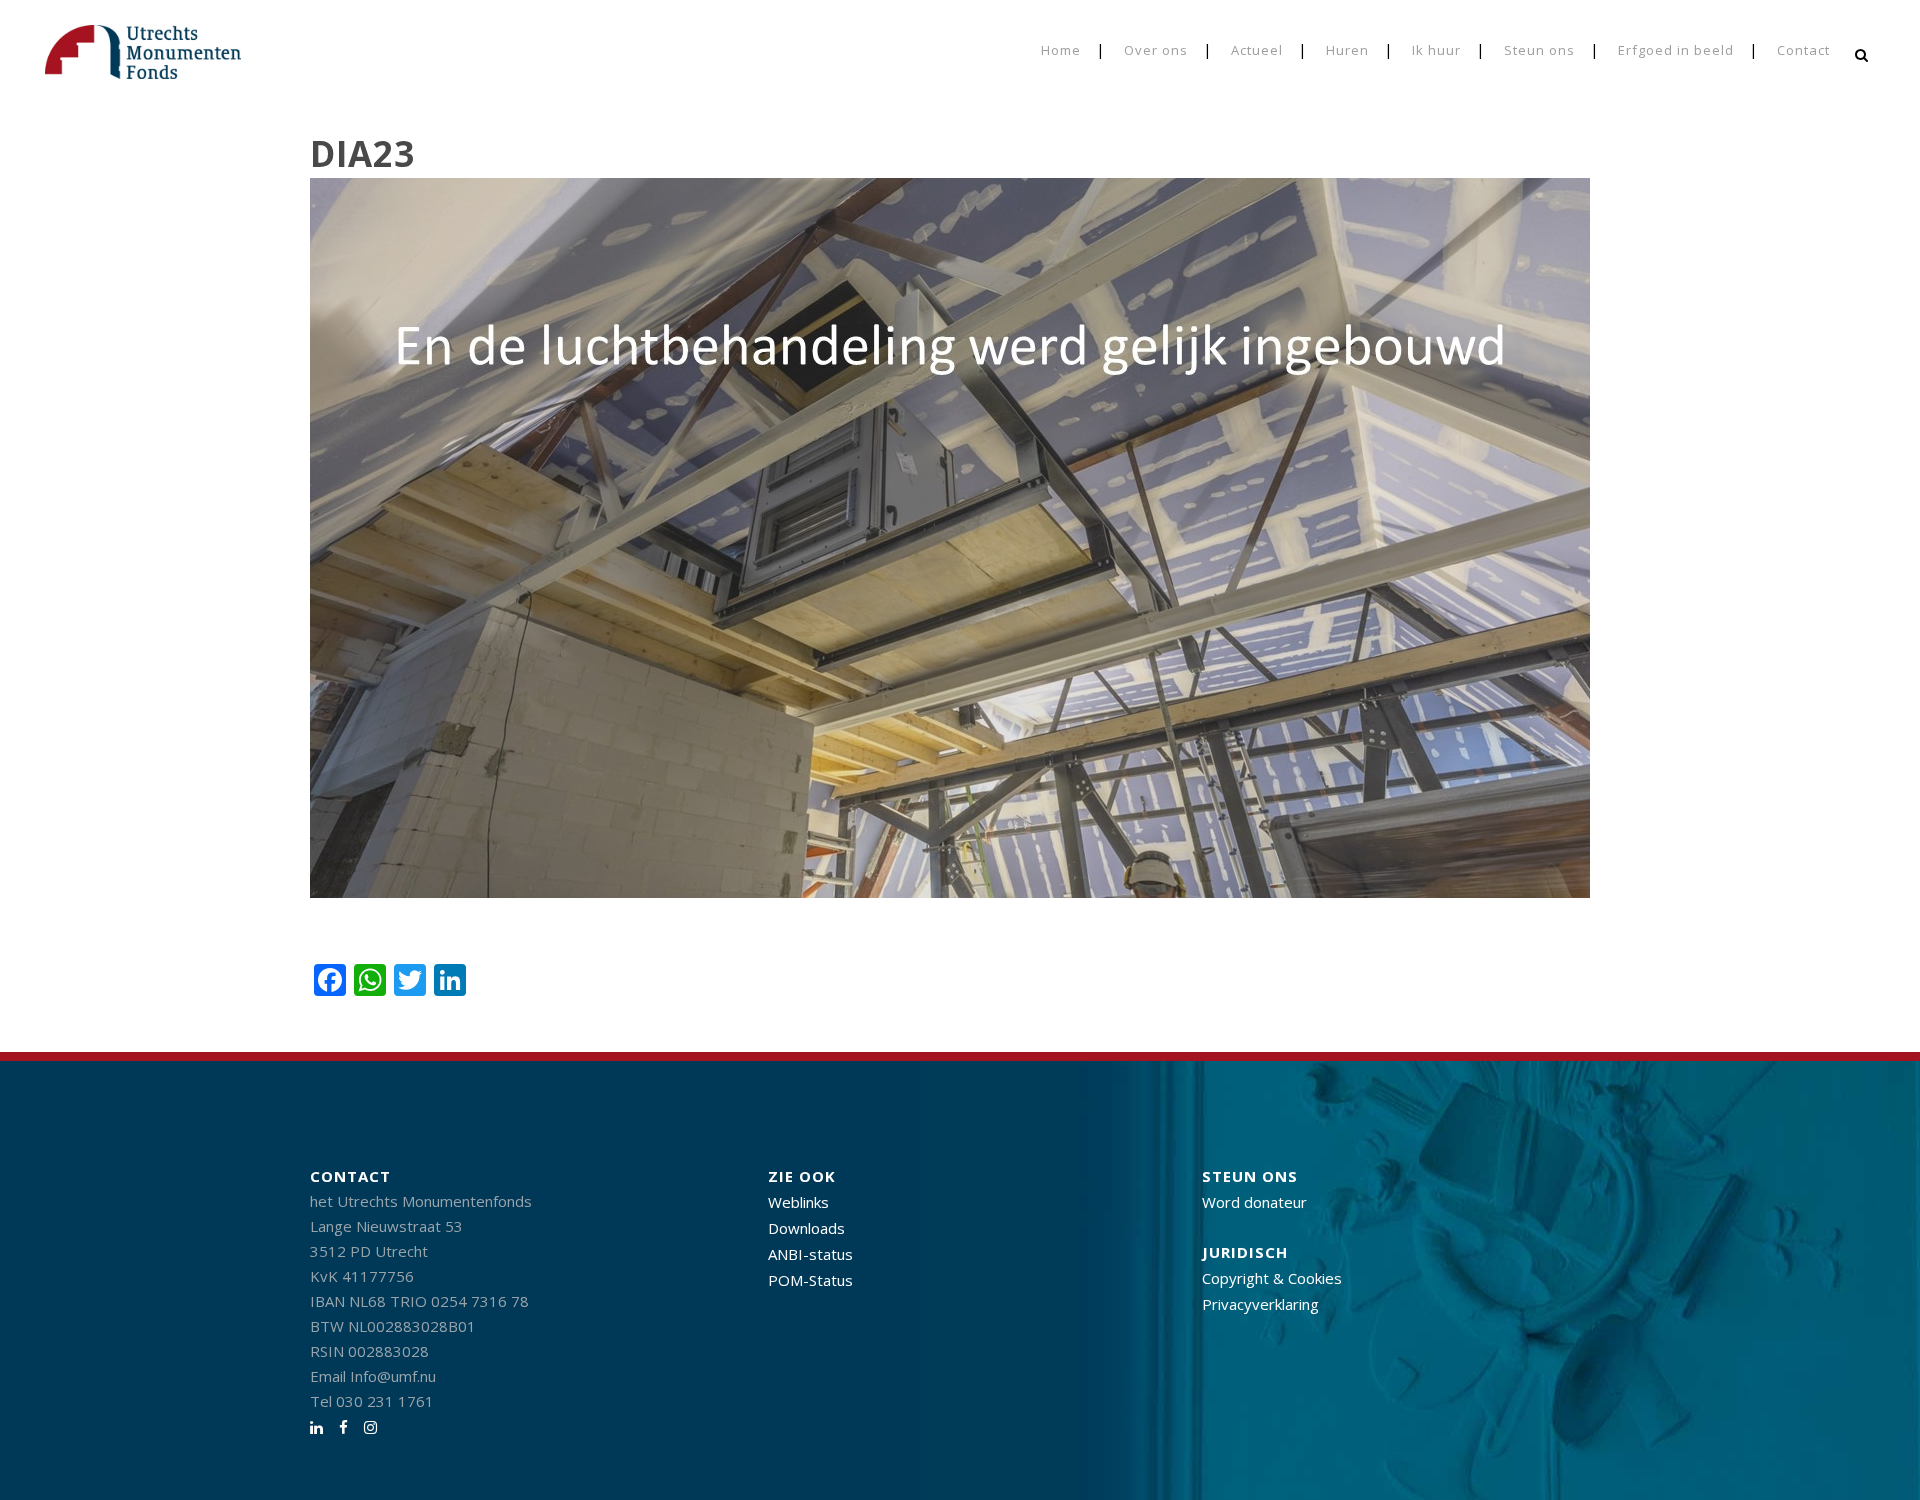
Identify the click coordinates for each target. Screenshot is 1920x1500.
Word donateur (1254, 1202)
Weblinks (798, 1202)
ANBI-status (810, 1254)
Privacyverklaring (1260, 1304)
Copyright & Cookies (1272, 1278)
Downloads (806, 1228)
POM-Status (810, 1280)
